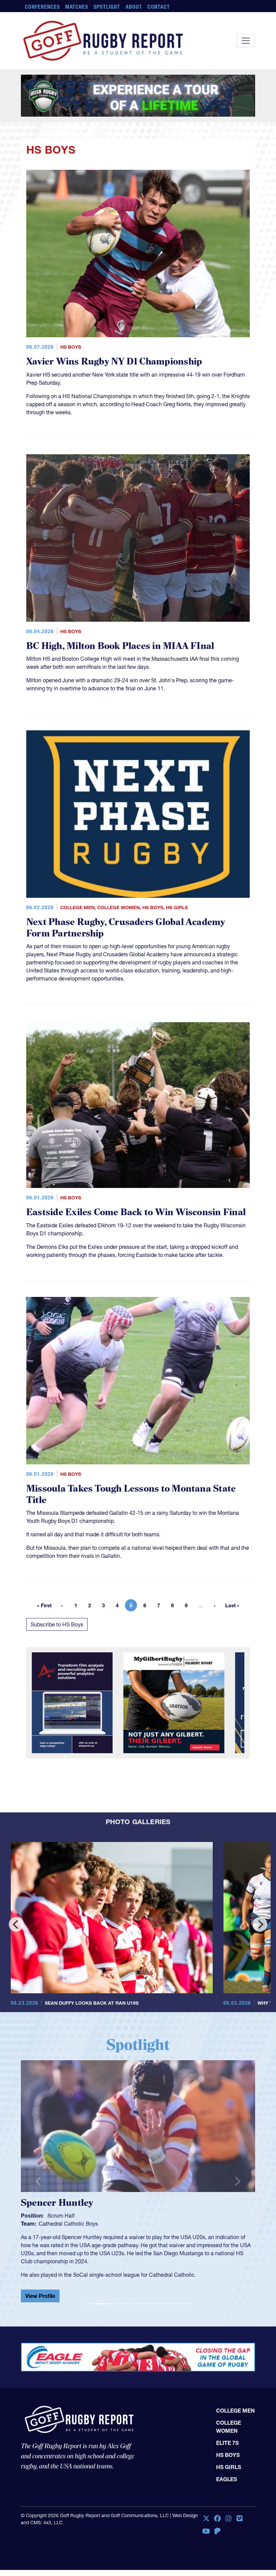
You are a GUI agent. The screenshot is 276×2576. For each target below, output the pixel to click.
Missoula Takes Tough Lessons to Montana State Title (131, 1494)
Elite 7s (227, 2437)
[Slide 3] (114, 2298)
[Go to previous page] (62, 1605)
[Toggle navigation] (246, 41)
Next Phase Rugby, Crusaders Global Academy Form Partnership (126, 928)
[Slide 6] (150, 2298)
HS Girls (177, 908)
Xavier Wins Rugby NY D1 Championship (114, 362)
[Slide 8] (174, 2298)
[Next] (260, 1924)
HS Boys (71, 347)
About (134, 7)
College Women (118, 908)
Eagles (227, 2474)
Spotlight (107, 7)
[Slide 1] (90, 2298)
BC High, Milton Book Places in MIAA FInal (120, 646)
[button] (38, 2179)
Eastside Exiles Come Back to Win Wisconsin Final (136, 1212)
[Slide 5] (138, 2298)
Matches (77, 7)
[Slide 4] (126, 2298)
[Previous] (16, 1924)
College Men (77, 908)
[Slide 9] (186, 2298)
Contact (159, 7)
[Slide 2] (102, 2298)
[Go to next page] (215, 1605)
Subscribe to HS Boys (57, 1624)
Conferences (42, 7)
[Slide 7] (162, 2298)
